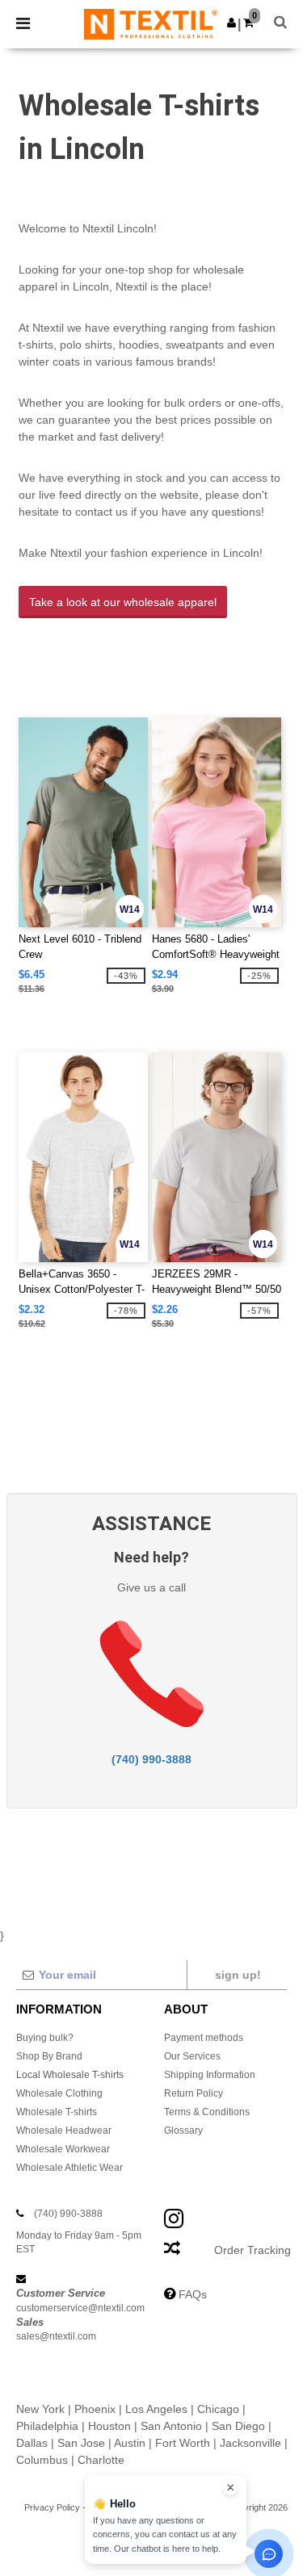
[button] (231, 23)
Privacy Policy (52, 2507)
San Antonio (171, 2426)
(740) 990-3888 (151, 1759)
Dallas (32, 2443)
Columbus (42, 2460)
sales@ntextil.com (56, 2336)
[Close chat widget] (230, 2487)
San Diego (238, 2426)
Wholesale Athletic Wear (69, 2168)
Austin (130, 2443)
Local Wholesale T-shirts (70, 2075)
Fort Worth (183, 2443)
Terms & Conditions (207, 2112)
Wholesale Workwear (63, 2149)
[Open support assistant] (269, 2554)
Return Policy (194, 2093)
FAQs (193, 2294)
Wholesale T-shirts (57, 2112)
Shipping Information (210, 2075)
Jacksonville (250, 2443)
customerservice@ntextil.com (80, 2308)
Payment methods (204, 2038)
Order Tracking (253, 2250)
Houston (109, 2426)
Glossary (183, 2131)
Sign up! (238, 1975)
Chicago (218, 2409)
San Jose (81, 2443)
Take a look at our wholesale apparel (123, 602)
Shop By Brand (49, 2056)
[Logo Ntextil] (151, 23)
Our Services (192, 2056)
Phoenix (95, 2409)
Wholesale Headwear (64, 2131)
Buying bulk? (45, 2038)
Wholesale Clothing (59, 2093)
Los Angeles (156, 2409)
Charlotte (101, 2460)
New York (40, 2409)
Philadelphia (47, 2426)
